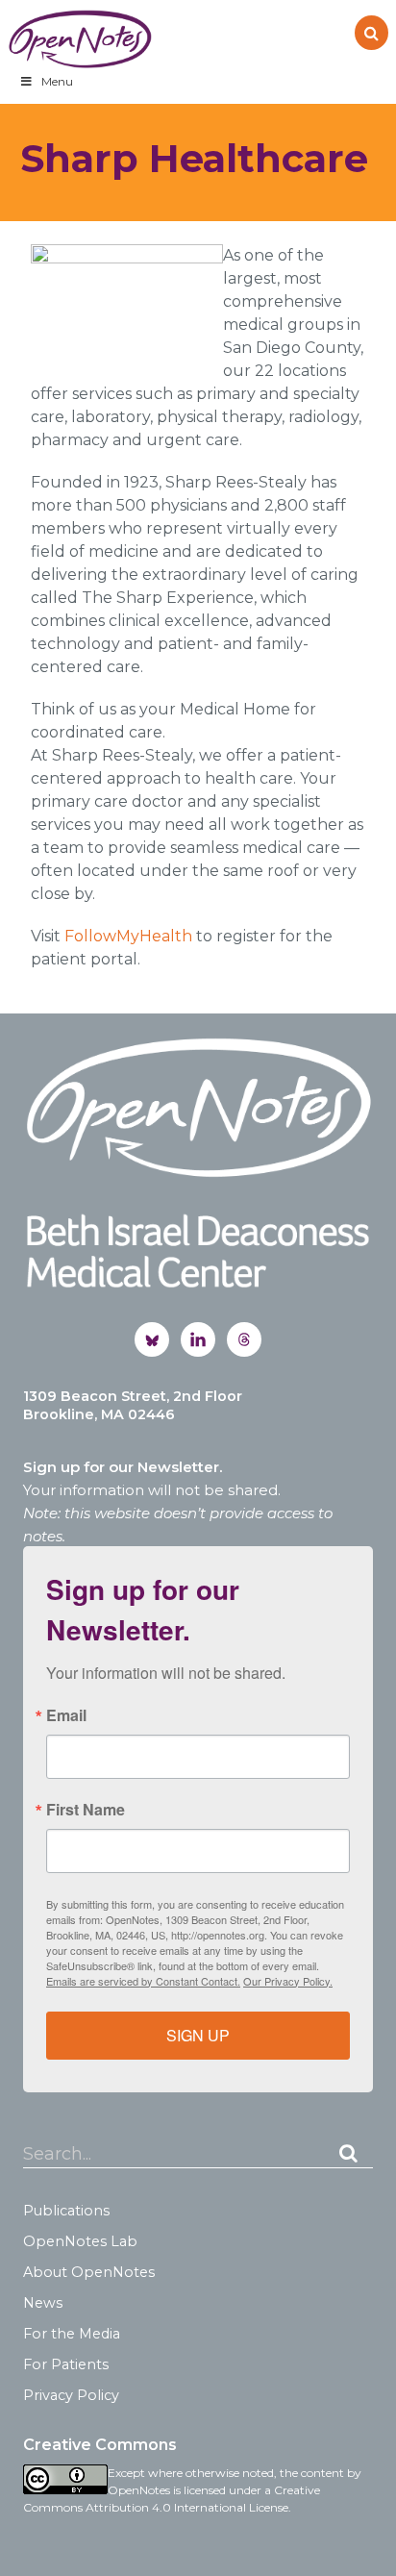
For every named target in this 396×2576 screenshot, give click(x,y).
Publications (66, 2211)
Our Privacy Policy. (288, 1981)
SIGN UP (198, 2035)
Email (66, 1715)
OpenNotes (80, 39)
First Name (86, 1810)
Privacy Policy (71, 2395)
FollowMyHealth (128, 936)
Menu (57, 81)
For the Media (72, 2334)
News (43, 2303)
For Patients (66, 2364)
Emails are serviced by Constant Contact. (143, 1981)
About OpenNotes (89, 2272)
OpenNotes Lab (80, 2241)
